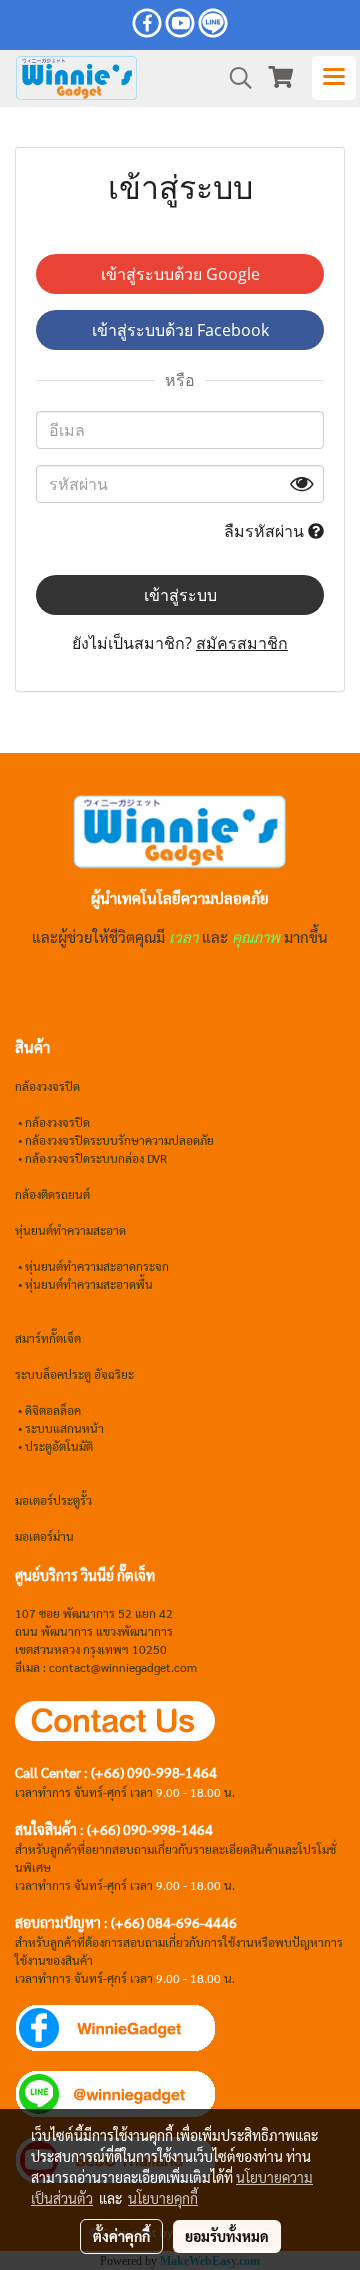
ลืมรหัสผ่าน (266, 531)
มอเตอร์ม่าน (44, 1536)
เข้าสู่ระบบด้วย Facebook (180, 330)
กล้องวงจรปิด (57, 1122)
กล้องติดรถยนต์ (52, 1194)
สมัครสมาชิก (242, 643)
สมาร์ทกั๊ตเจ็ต (48, 1338)
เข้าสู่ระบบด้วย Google (180, 274)
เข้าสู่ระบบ (180, 595)
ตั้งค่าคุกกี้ (121, 2236)
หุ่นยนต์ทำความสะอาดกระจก (97, 1266)
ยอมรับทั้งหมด (227, 2236)
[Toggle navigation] (334, 78)
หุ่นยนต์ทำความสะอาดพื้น (89, 1284)
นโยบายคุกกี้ (163, 2198)
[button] (234, 78)
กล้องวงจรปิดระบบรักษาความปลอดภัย (119, 1140)
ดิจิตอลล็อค (53, 1410)
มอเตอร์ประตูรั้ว (53, 1500)
